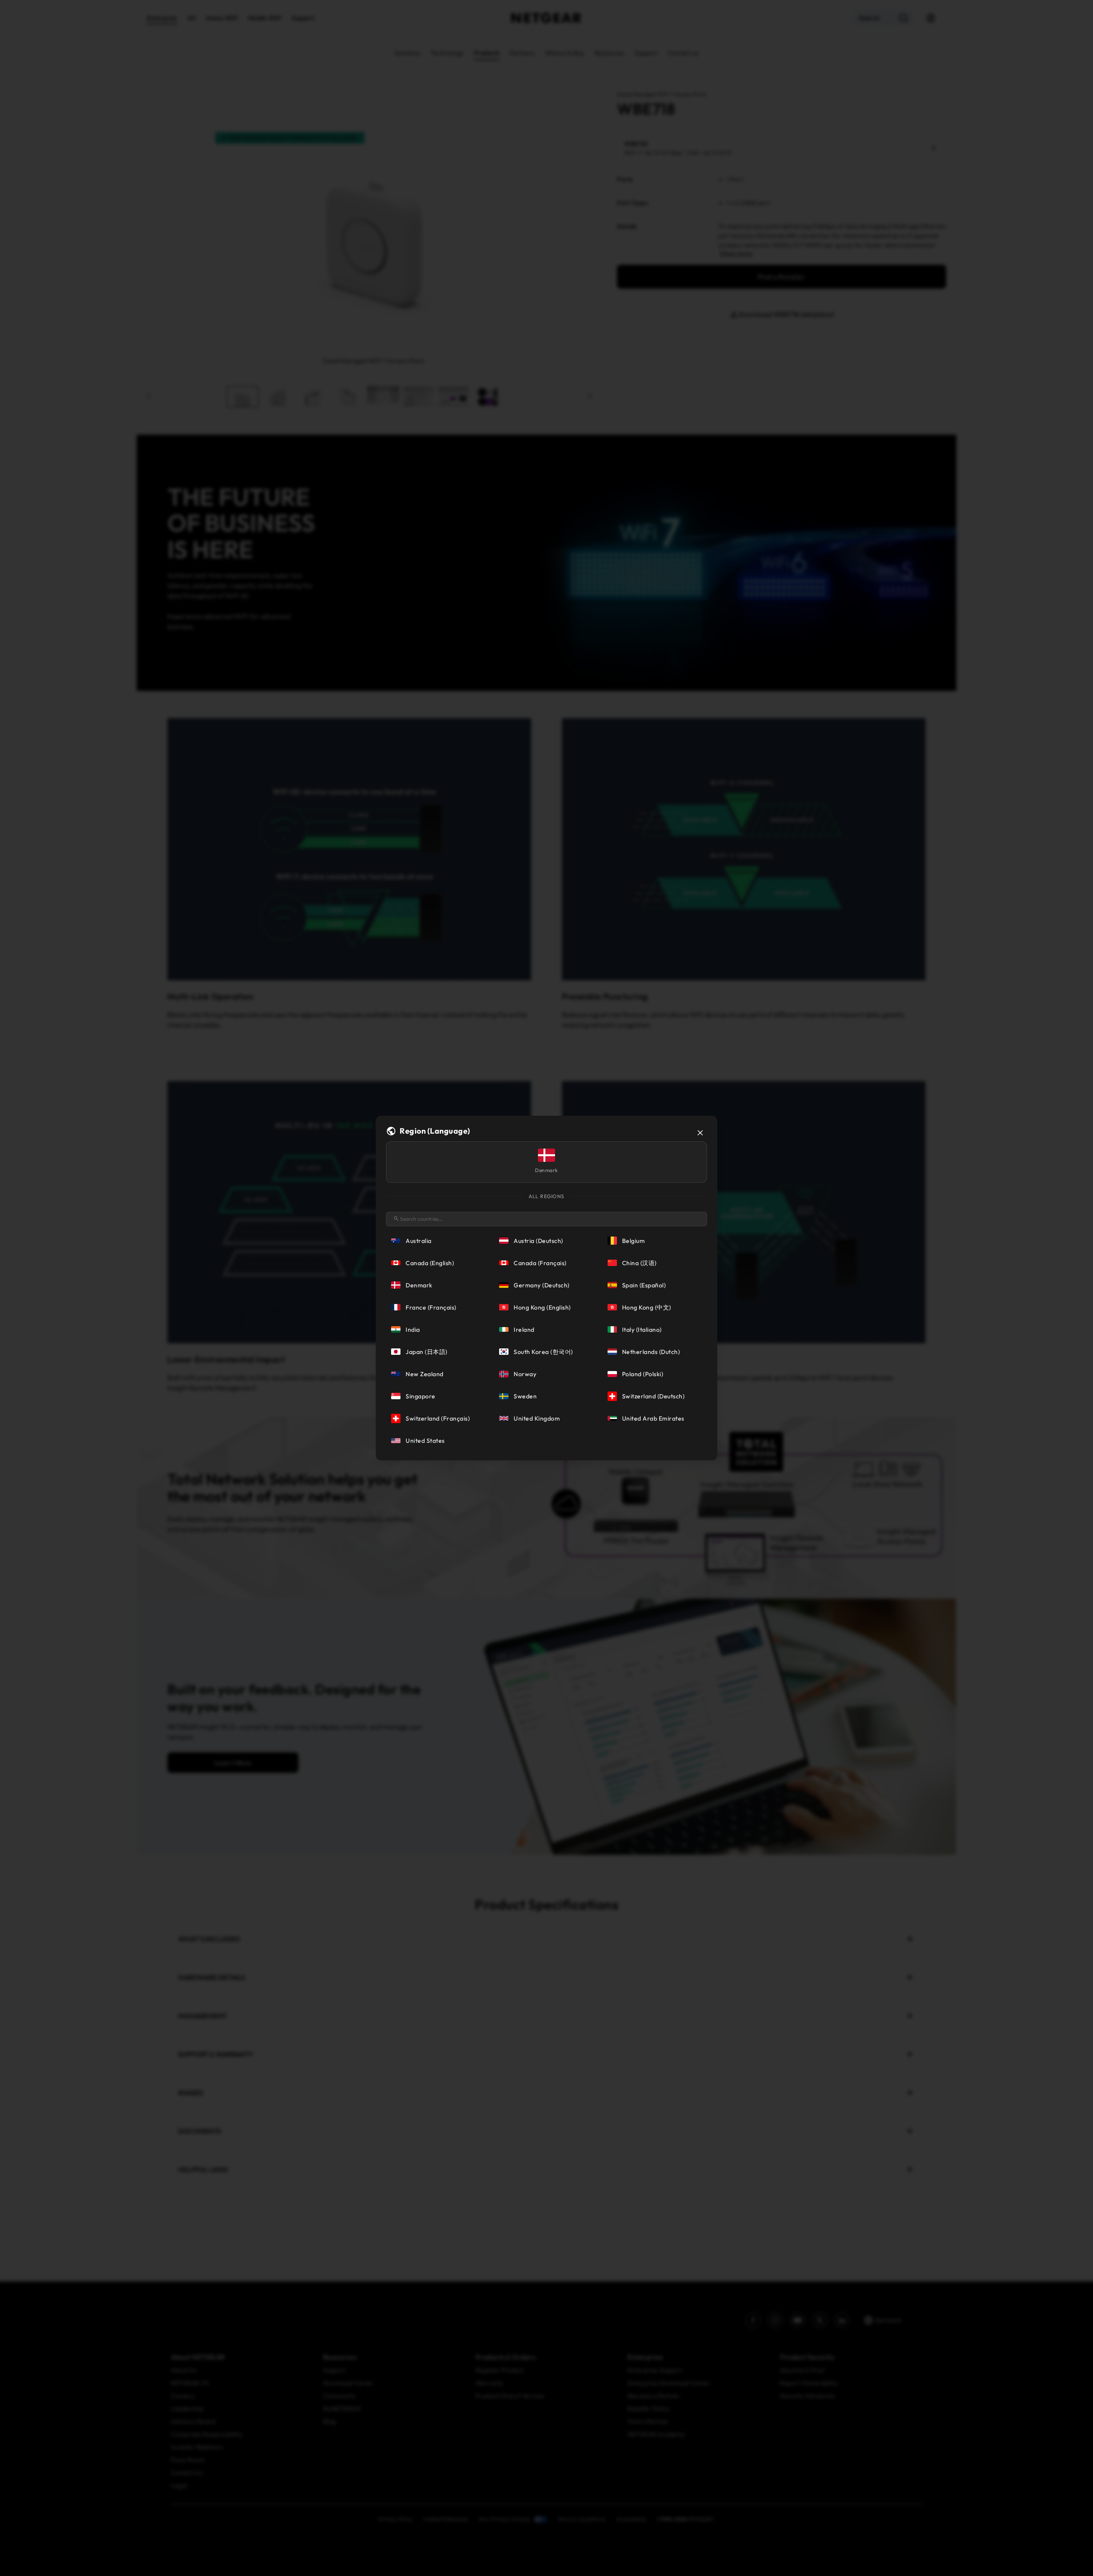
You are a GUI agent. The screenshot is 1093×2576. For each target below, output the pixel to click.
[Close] (700, 1133)
